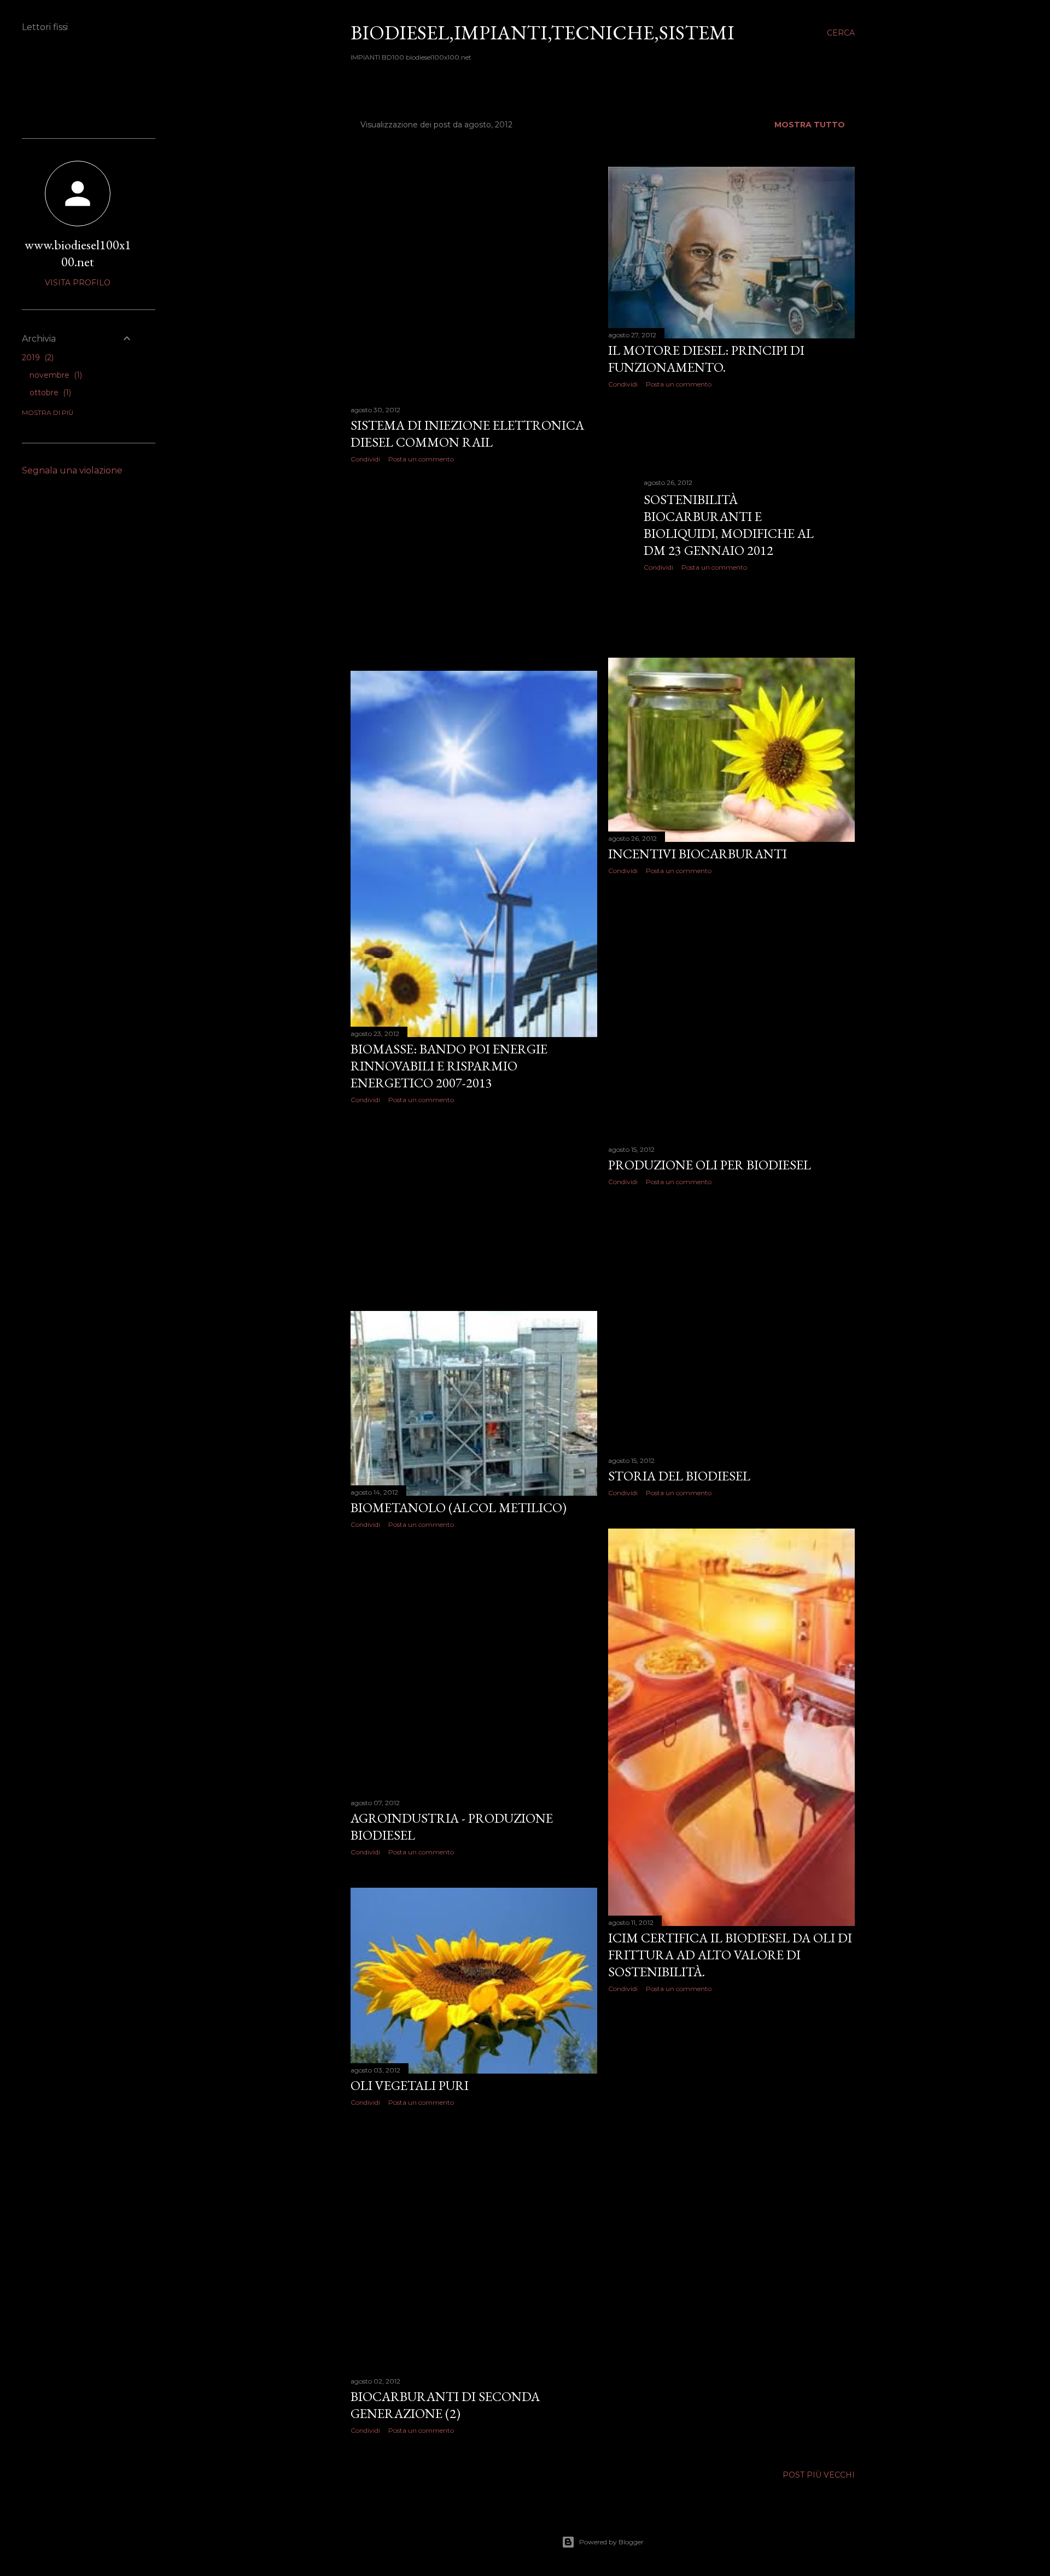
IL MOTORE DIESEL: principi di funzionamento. (706, 359)
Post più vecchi (819, 2475)
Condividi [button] (365, 459)
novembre (55, 375)
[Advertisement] (474, 567)
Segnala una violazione (72, 470)
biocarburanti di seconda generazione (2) (445, 2405)
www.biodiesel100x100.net (78, 253)
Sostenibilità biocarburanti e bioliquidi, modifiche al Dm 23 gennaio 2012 (729, 525)
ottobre (49, 393)
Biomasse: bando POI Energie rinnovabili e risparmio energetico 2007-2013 (449, 1066)
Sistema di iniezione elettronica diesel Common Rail (467, 434)
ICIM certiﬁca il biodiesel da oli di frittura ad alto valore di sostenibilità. (730, 1955)
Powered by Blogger (611, 2542)
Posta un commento (421, 459)
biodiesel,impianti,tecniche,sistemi (542, 33)
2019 (37, 358)
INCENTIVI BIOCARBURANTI (698, 854)
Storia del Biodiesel (679, 1476)
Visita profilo (78, 283)
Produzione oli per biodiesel (710, 1165)
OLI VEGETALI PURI (410, 2085)
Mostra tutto (810, 125)
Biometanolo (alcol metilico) (459, 1507)
